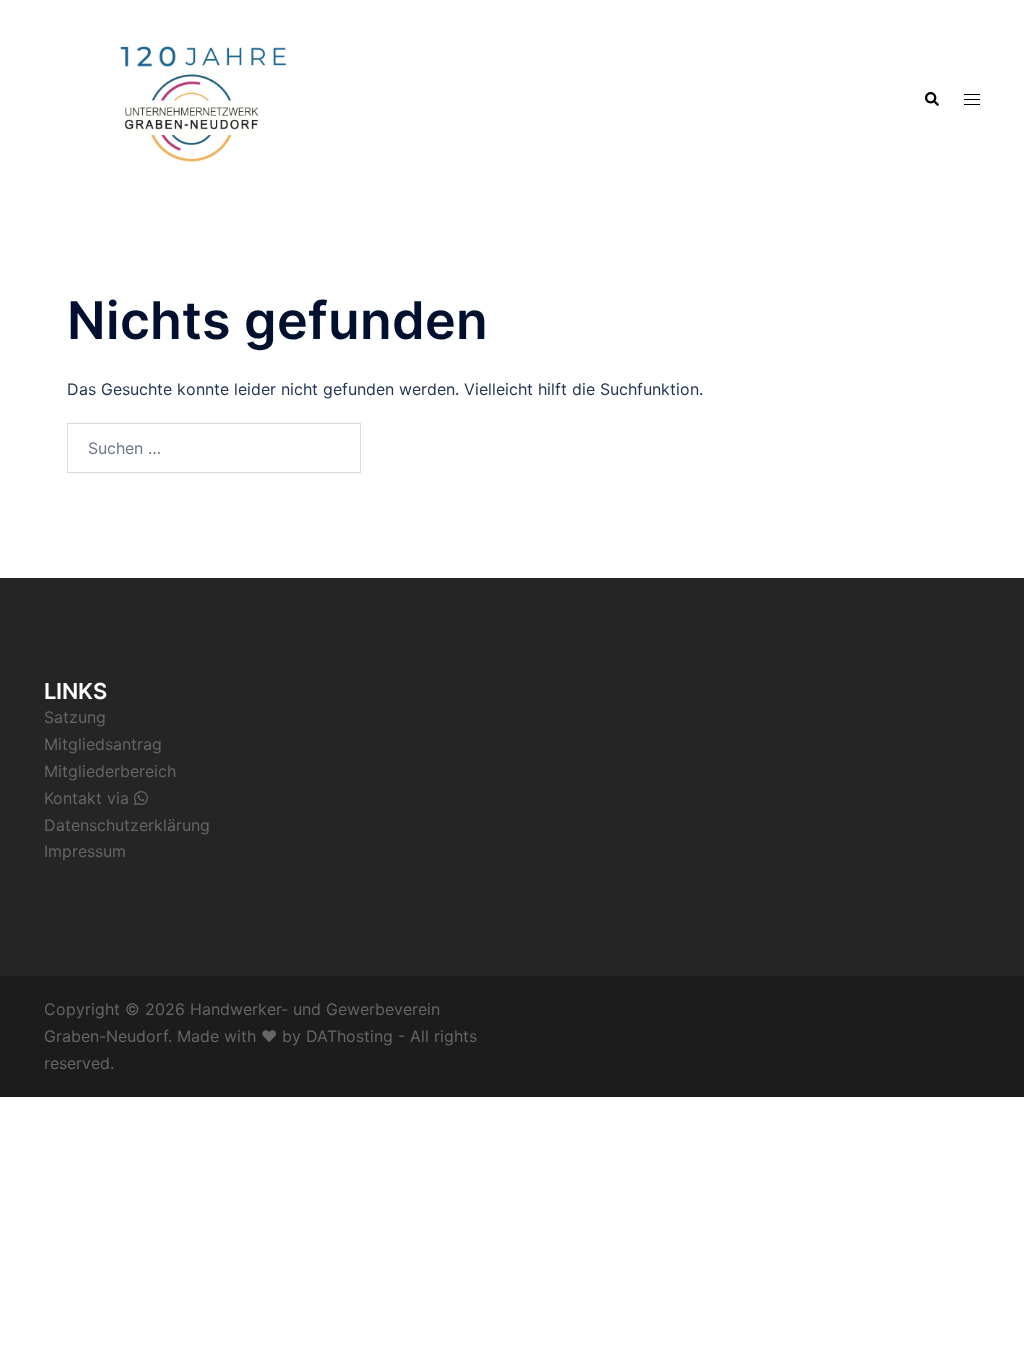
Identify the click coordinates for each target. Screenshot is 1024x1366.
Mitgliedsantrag (103, 744)
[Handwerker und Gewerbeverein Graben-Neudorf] (192, 97)
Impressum (85, 851)
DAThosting (349, 1036)
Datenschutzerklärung (127, 825)
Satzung (75, 717)
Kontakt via (89, 798)
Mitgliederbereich (110, 771)
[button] (931, 98)
